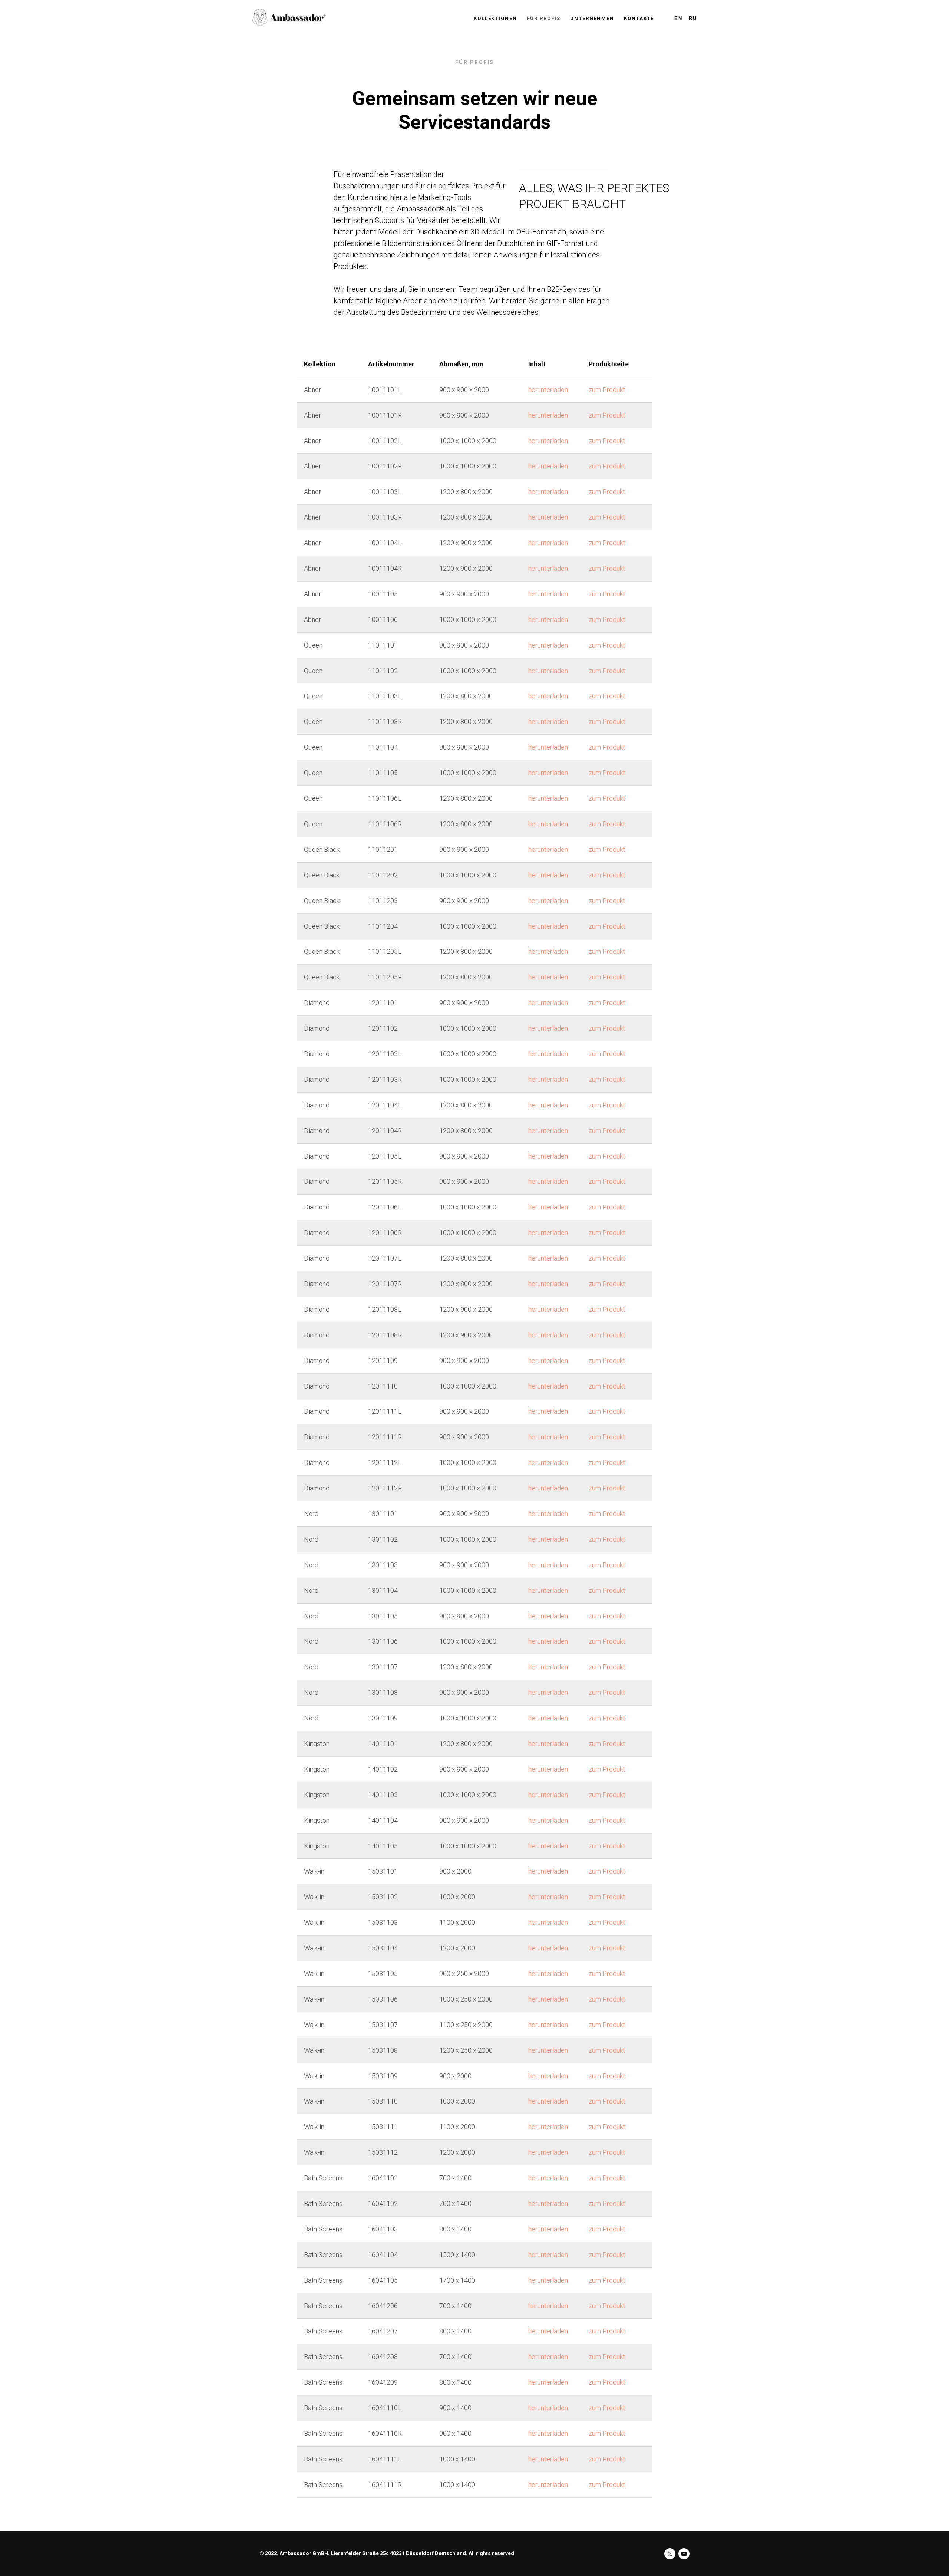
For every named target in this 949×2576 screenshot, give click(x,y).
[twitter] (670, 2554)
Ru (693, 18)
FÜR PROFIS (544, 18)
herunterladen (548, 390)
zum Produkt (607, 390)
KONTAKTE (639, 18)
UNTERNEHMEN (592, 18)
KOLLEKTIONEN (495, 18)
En (678, 18)
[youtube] (684, 2554)
